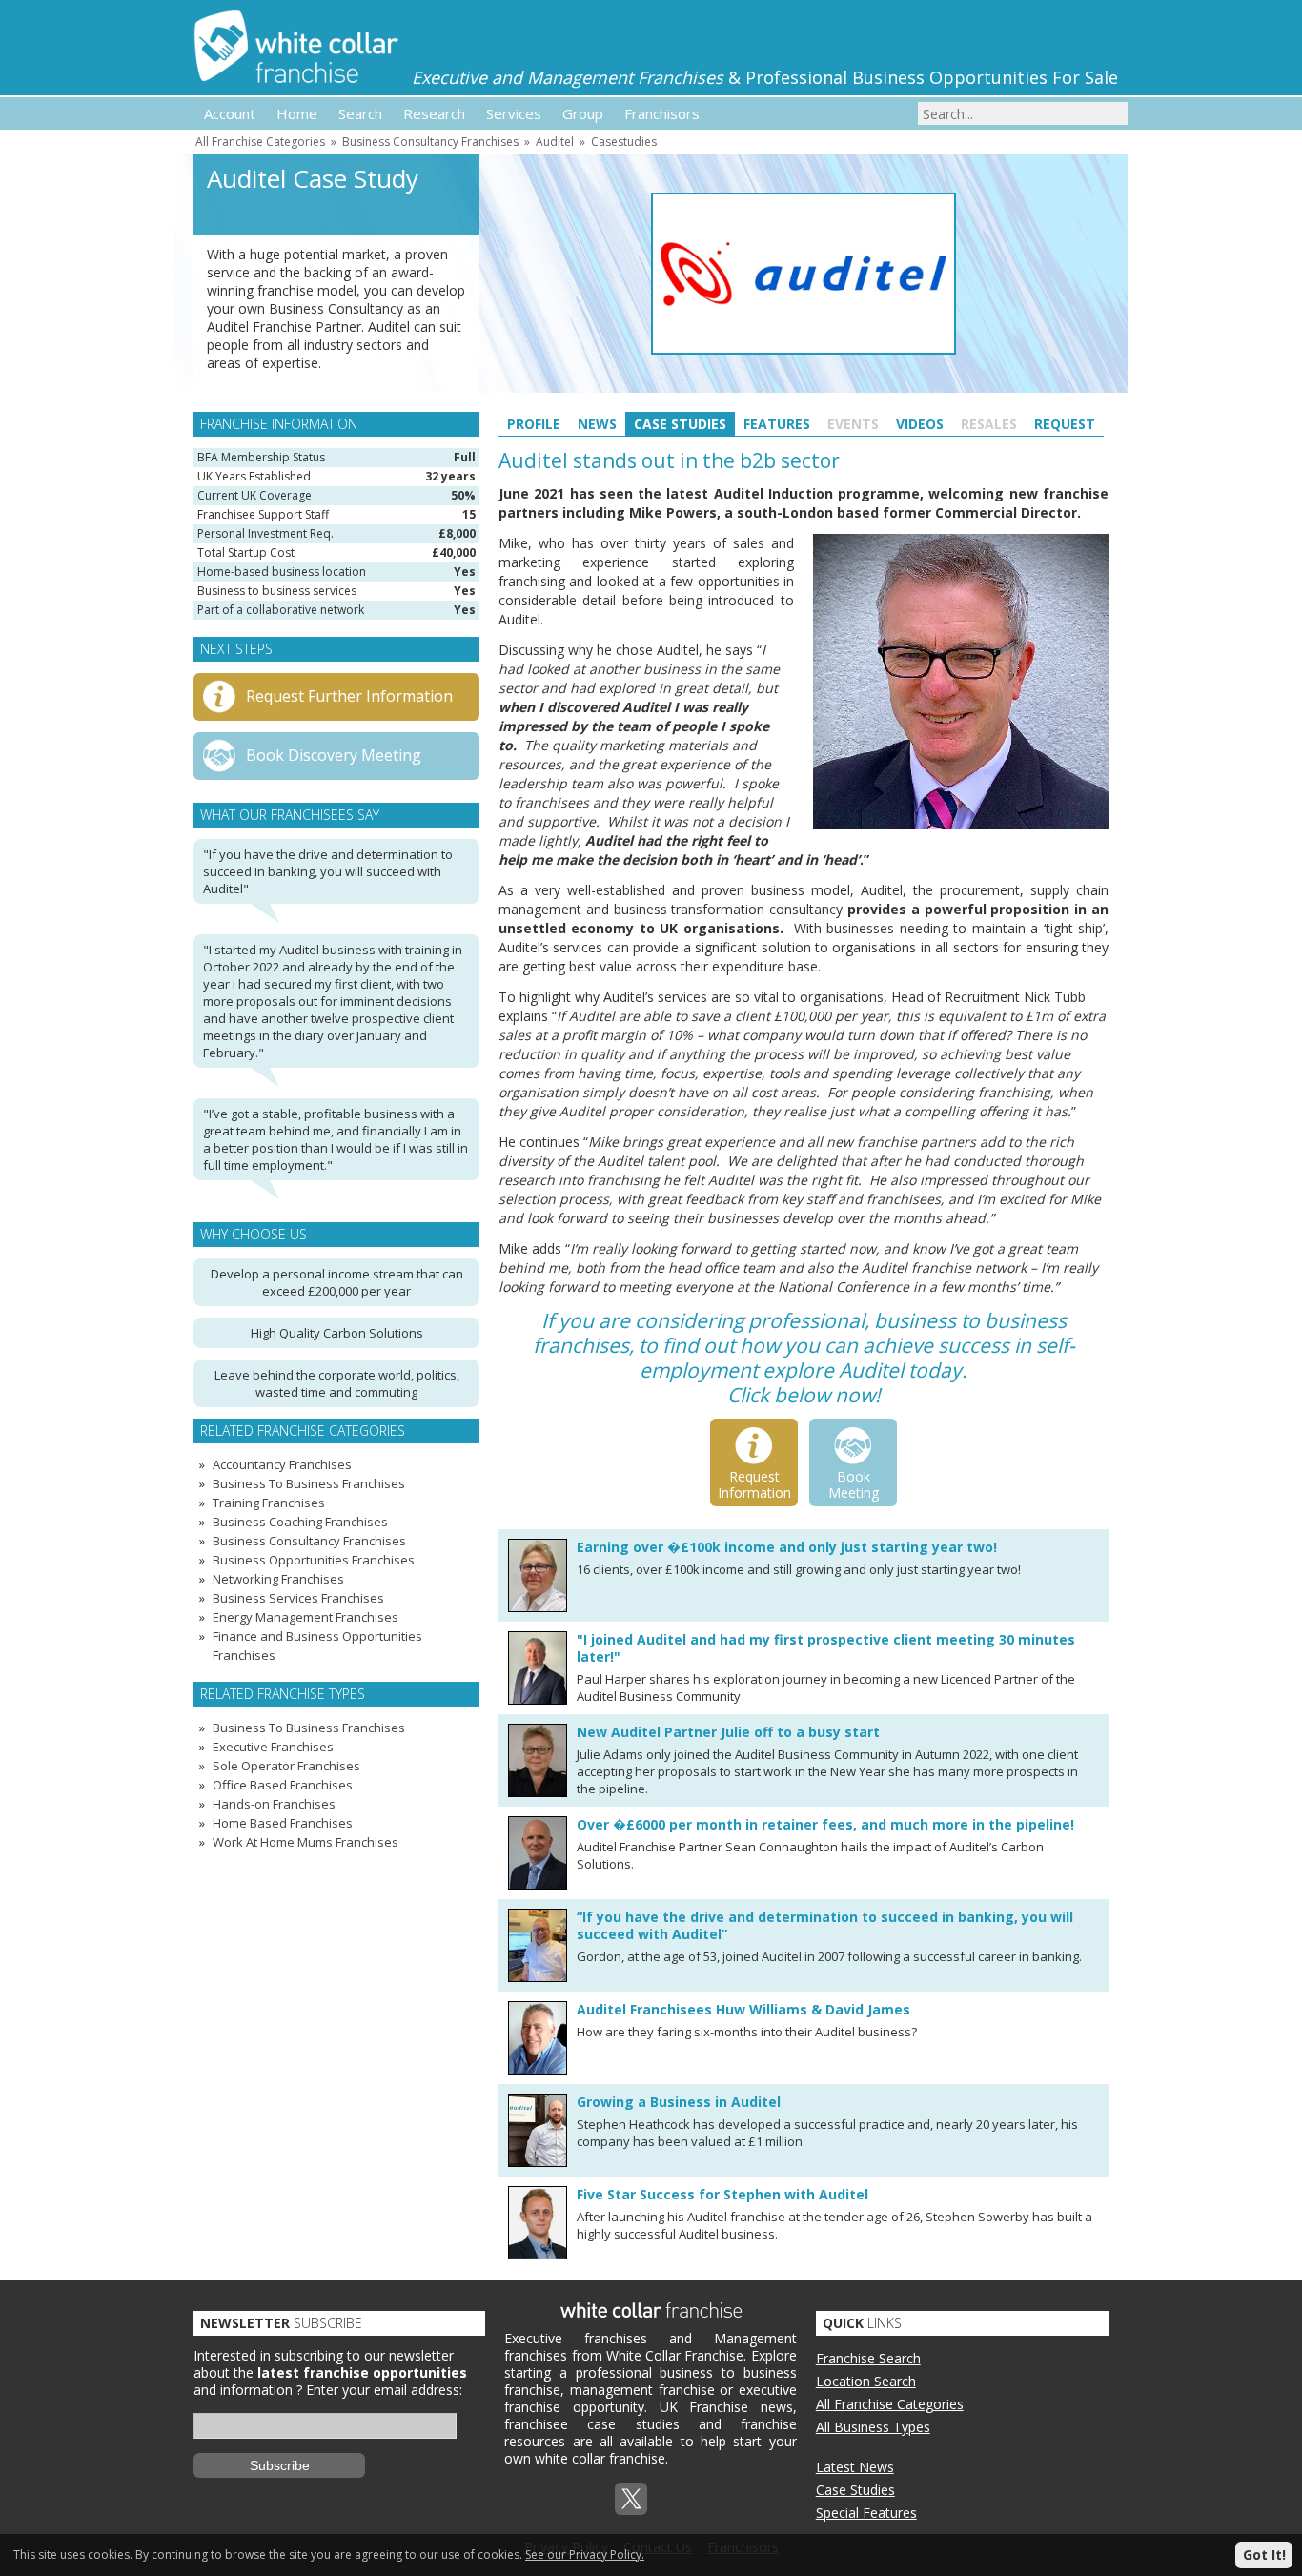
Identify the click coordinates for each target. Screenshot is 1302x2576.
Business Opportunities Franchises (314, 1560)
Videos (920, 424)
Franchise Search (868, 2358)
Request (1065, 424)
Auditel (555, 142)
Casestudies (624, 142)
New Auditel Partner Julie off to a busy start (728, 1732)
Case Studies (680, 424)
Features (777, 424)
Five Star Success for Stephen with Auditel (722, 2194)
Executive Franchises (273, 1747)
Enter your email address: (384, 2390)
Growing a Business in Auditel (679, 2102)
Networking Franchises (278, 1579)
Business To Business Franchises (309, 1483)
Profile (534, 424)
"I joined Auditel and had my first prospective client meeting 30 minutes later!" (826, 1648)
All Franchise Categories (260, 142)
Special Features (866, 2513)
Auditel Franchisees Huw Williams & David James (743, 2009)
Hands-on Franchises (274, 1804)
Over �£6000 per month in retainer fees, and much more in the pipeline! (825, 1824)
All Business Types (873, 2427)
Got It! (1264, 2555)
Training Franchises (269, 1503)
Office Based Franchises (283, 1785)
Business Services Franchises (298, 1598)
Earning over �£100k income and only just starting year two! (787, 1547)
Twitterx (631, 2499)
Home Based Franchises (283, 1823)
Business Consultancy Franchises (430, 142)
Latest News (855, 2467)
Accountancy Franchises (282, 1464)
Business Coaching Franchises (300, 1522)
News (597, 424)
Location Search (866, 2381)
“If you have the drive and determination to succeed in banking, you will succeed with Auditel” (825, 1925)
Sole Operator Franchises (286, 1766)
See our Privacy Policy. (585, 2555)
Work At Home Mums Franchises (305, 1842)
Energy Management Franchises (305, 1617)
